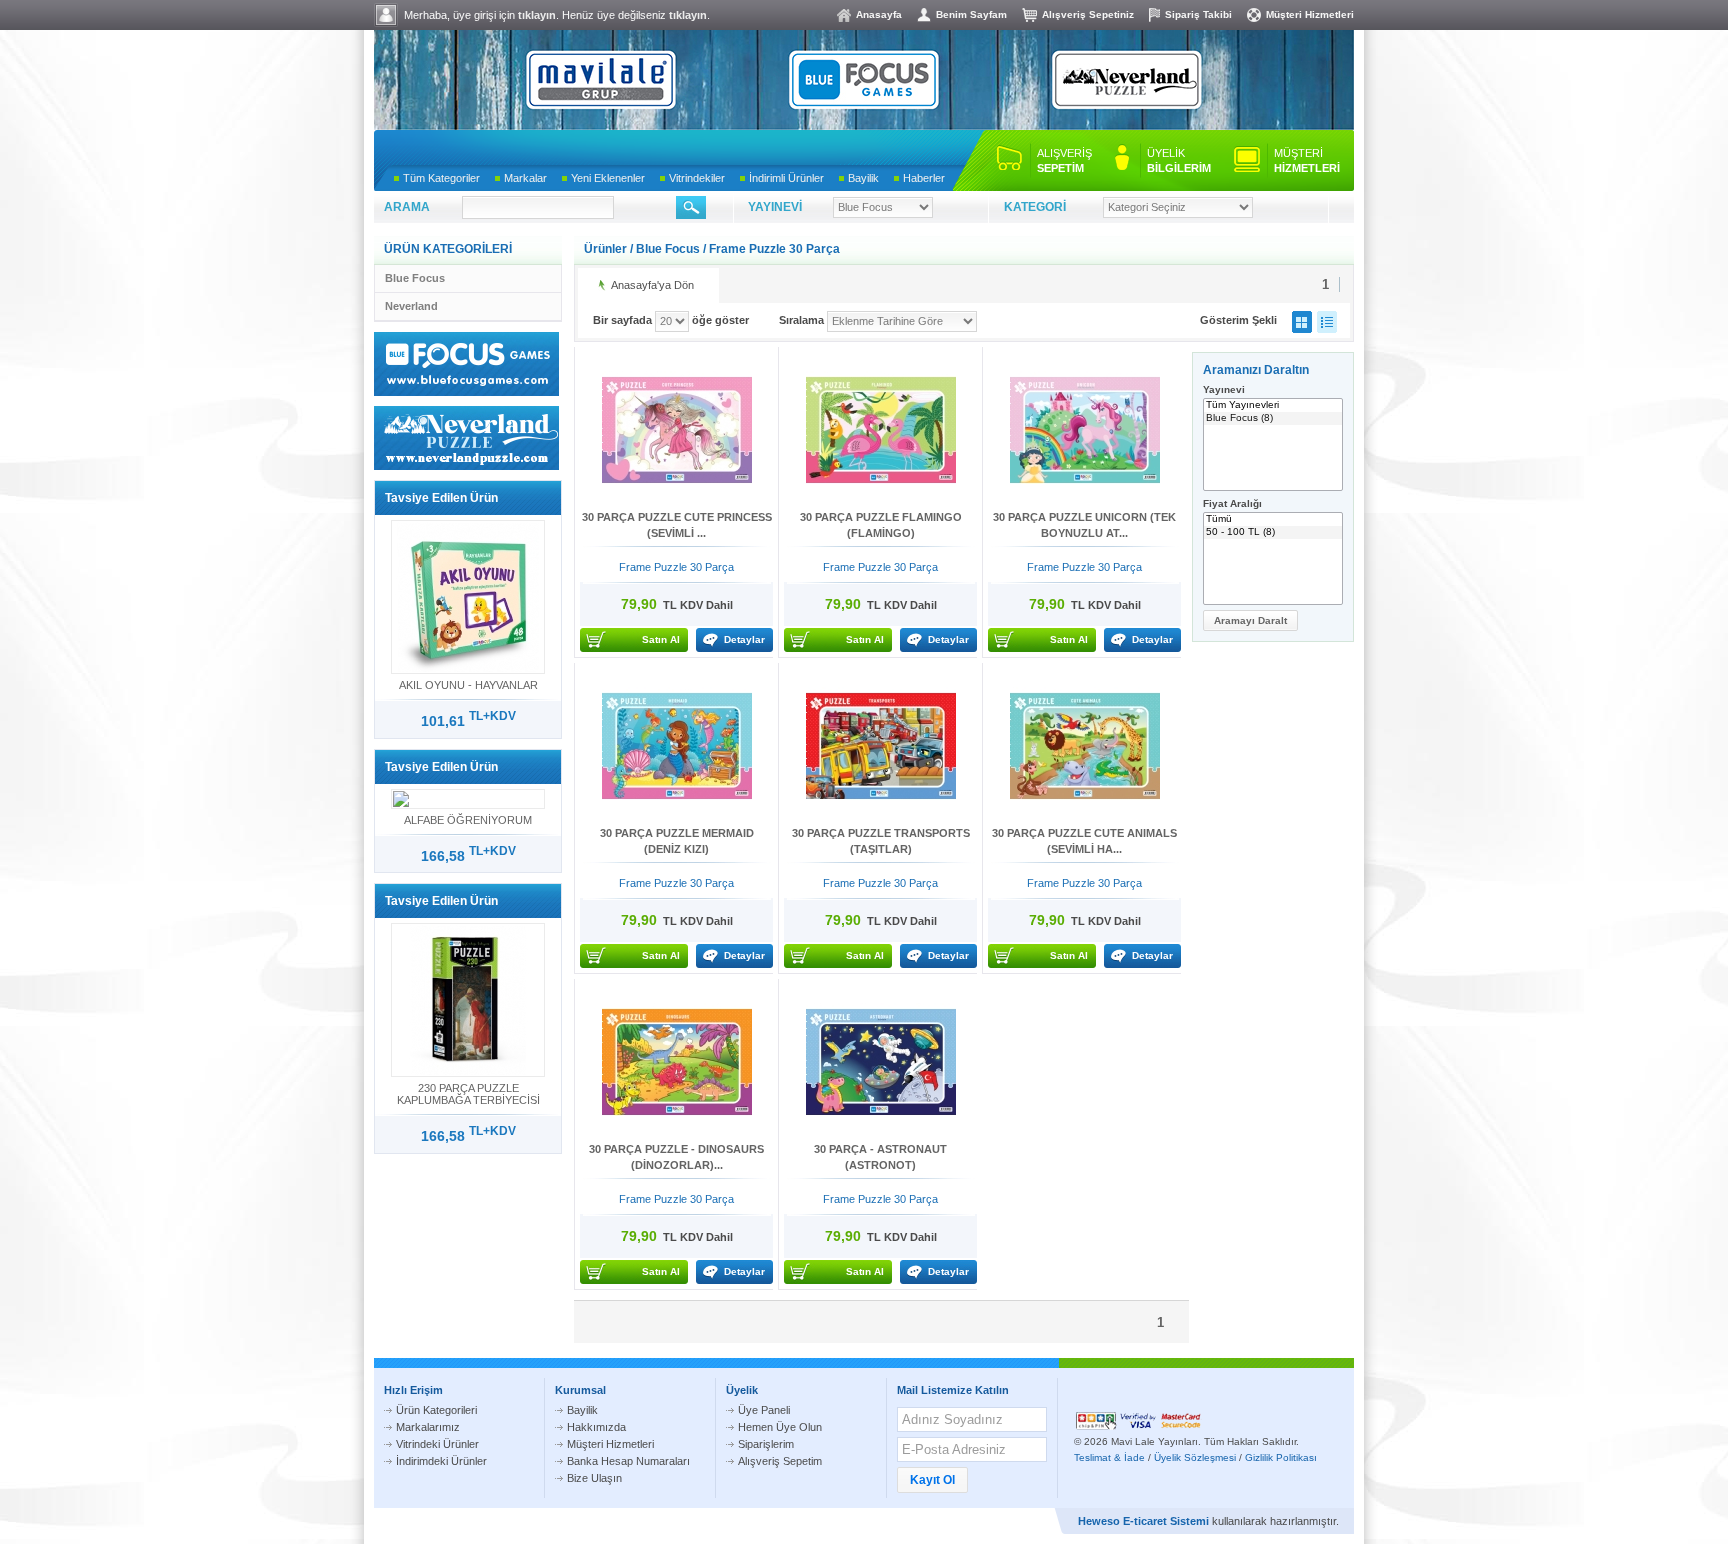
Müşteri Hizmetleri (1310, 14)
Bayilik (863, 178)
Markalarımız (428, 1427)
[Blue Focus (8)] (1273, 418)
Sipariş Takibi (1198, 14)
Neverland (411, 306)
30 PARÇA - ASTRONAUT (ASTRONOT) (880, 1157)
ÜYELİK (1179, 160)
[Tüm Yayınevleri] (1273, 405)
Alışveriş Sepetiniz (1088, 14)
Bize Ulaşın (594, 1478)
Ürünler (605, 249)
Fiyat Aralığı (1232, 503)
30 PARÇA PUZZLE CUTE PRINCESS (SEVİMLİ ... (677, 525)
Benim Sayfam (971, 14)
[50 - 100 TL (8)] (1273, 532)
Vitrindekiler (697, 178)
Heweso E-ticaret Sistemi (1143, 1521)
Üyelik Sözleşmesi (1195, 1457)
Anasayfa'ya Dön (652, 285)
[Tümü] (1273, 519)
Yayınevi (1224, 389)
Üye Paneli (764, 1410)
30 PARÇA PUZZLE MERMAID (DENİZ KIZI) (677, 841)
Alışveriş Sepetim (780, 1461)
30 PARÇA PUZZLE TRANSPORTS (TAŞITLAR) (881, 841)
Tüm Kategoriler (441, 178)
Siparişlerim (766, 1444)
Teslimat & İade (1109, 1457)
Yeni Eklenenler (608, 178)
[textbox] (538, 207)
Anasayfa (879, 14)
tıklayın (537, 15)
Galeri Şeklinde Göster (1302, 322)
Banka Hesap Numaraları (628, 1461)
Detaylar (744, 639)
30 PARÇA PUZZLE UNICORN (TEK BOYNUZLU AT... (1084, 525)
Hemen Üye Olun (780, 1427)
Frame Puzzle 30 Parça (774, 249)
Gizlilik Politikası (1281, 1457)
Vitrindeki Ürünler (437, 1444)
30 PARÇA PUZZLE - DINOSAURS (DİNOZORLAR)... (676, 1157)
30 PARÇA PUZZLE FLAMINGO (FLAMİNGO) (881, 525)
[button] (1250, 620)
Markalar (525, 178)
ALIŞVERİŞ (1064, 160)
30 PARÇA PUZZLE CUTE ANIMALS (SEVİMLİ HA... (1084, 841)
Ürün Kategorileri (436, 1410)
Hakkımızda (596, 1427)
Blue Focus (415, 278)
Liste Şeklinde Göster (1327, 322)
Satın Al (661, 639)
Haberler (924, 178)
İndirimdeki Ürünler (441, 1461)
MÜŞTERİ (1307, 160)
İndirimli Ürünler (786, 178)
